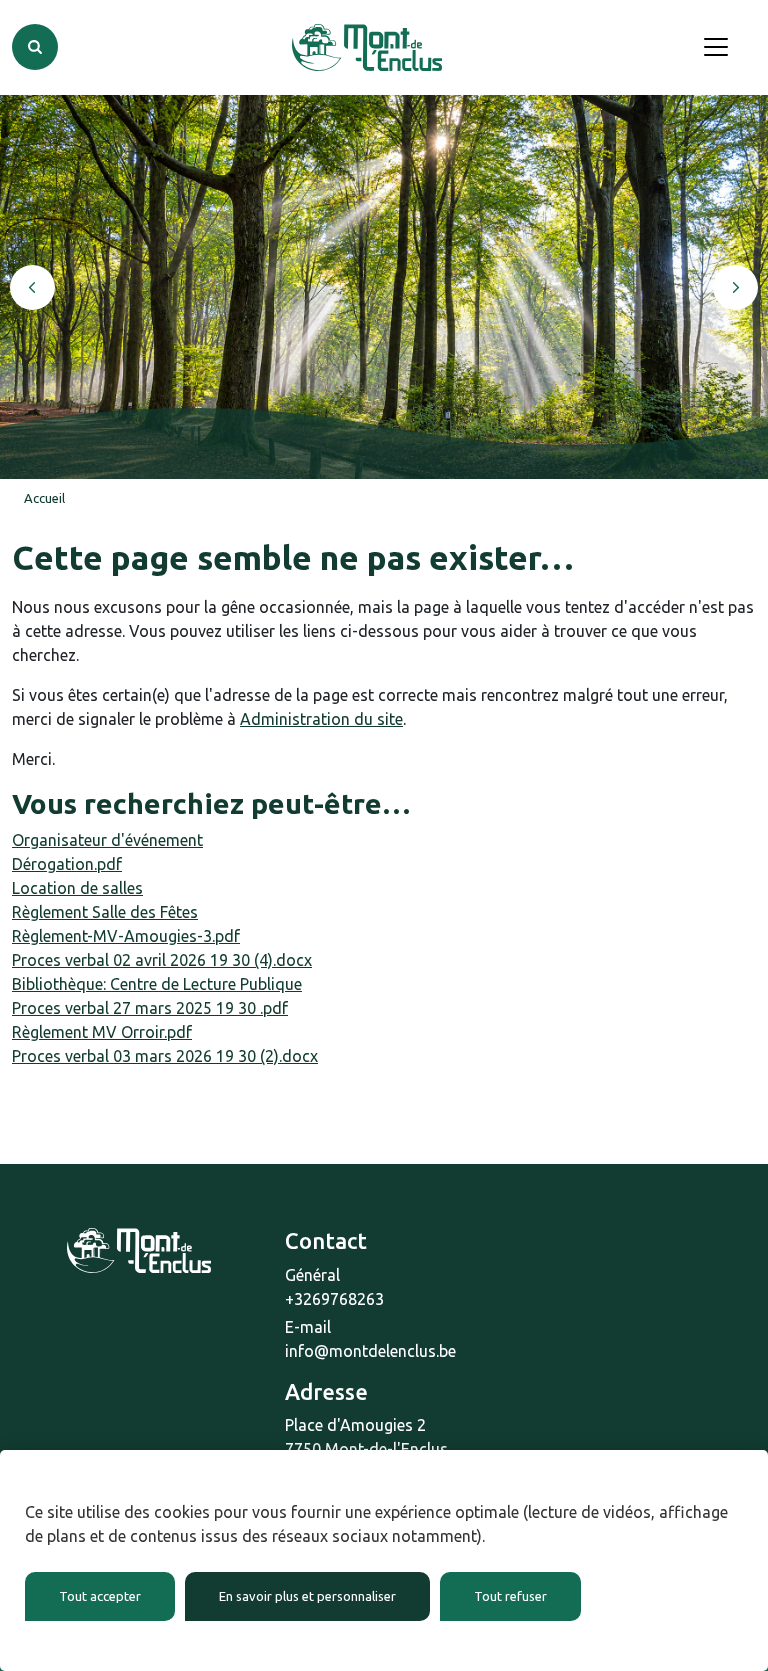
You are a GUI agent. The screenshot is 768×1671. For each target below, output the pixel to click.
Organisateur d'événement (107, 840)
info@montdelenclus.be (370, 1351)
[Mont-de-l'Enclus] (367, 47)
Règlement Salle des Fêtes (105, 912)
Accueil (44, 498)
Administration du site (321, 719)
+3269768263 (334, 1299)
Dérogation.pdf (67, 864)
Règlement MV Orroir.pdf (102, 1032)
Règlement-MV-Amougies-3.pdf (126, 936)
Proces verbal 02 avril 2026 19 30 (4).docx (162, 960)
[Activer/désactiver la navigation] (716, 47)
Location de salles (77, 888)
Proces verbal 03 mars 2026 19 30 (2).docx (165, 1056)
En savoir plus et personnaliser (307, 1596)
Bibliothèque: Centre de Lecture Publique (157, 984)
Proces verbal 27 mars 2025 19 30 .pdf (150, 1008)
